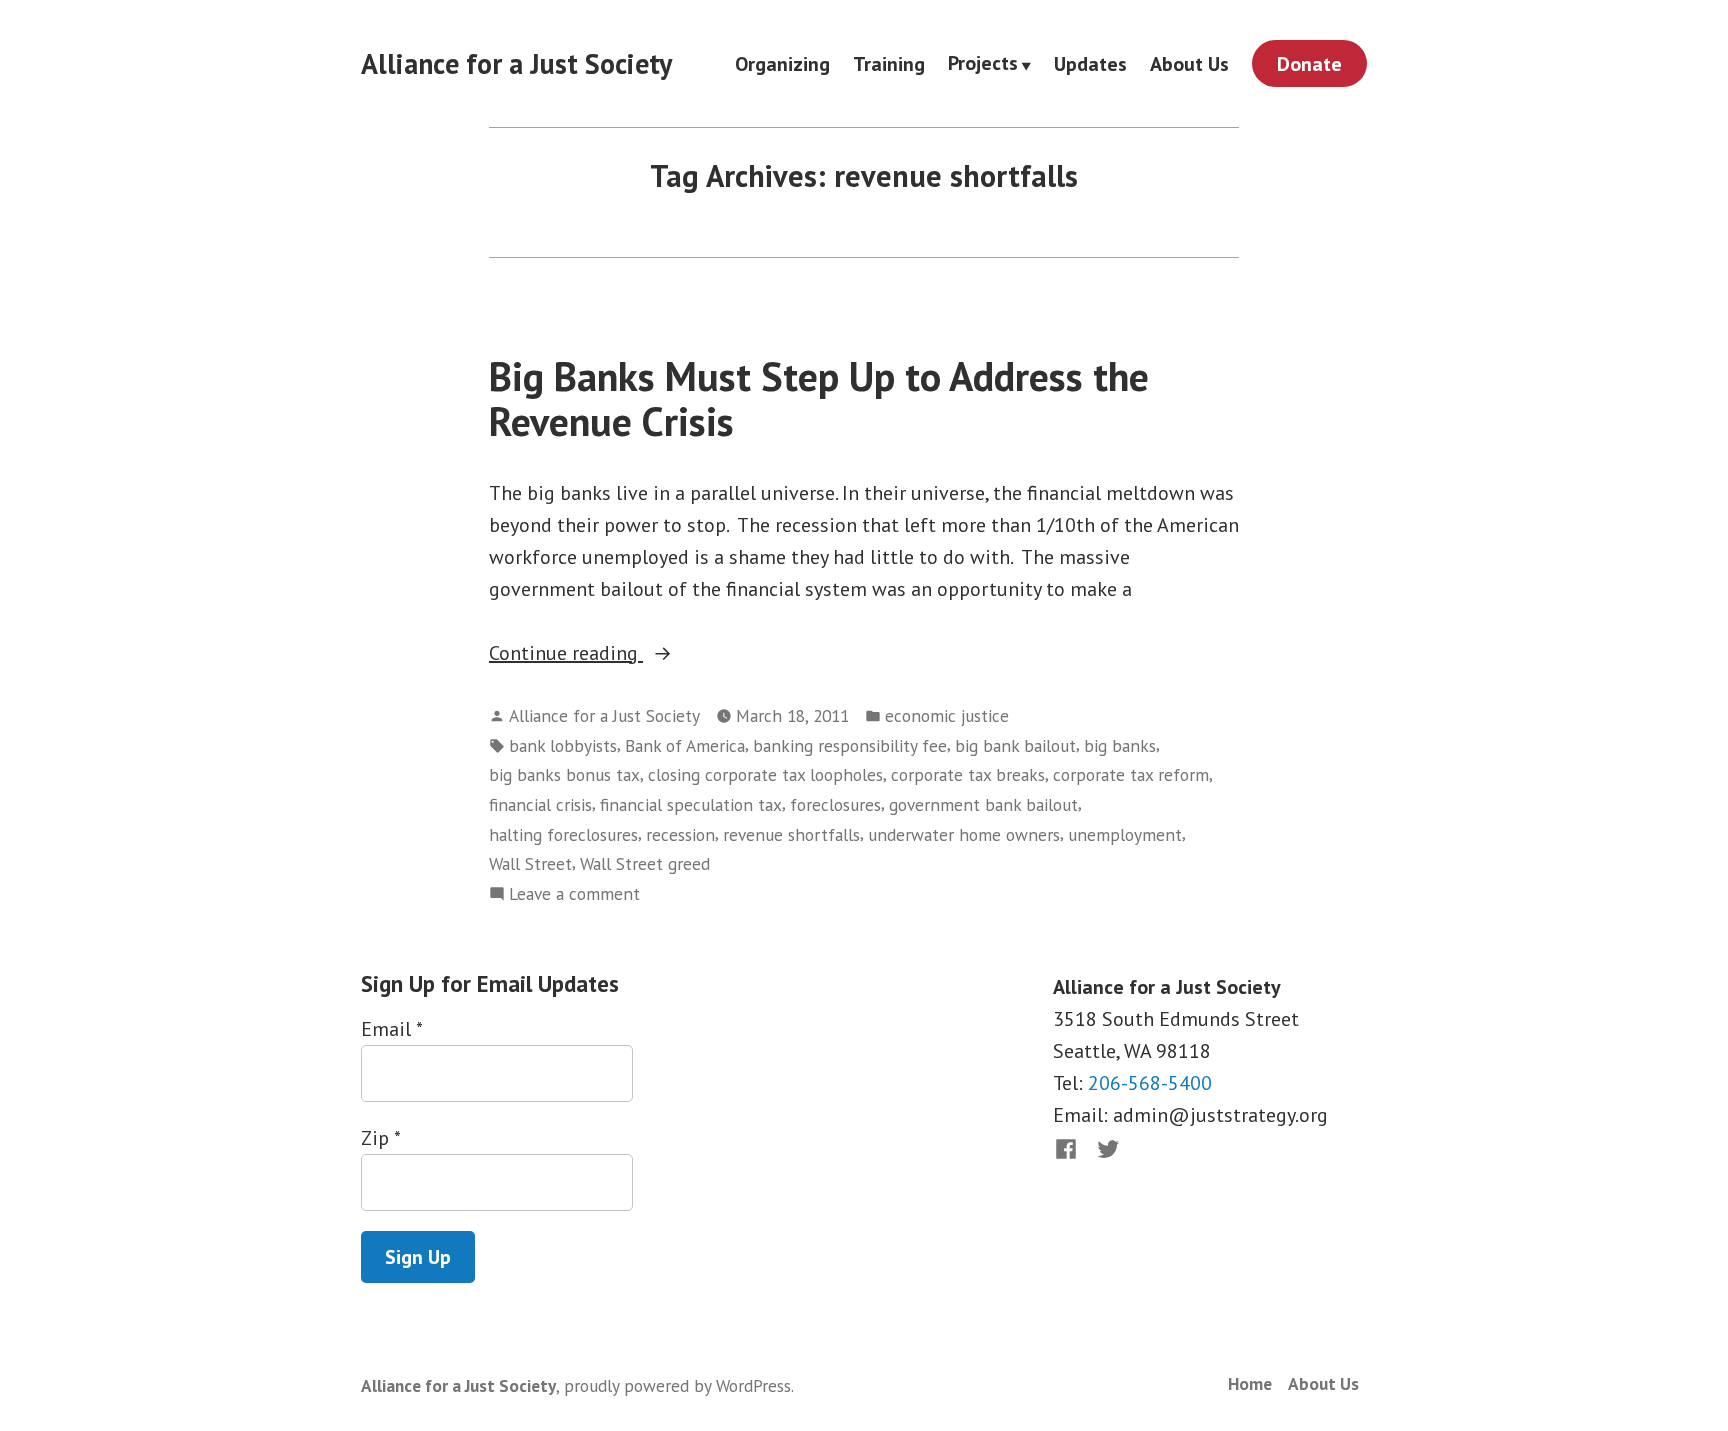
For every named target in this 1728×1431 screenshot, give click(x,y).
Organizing (782, 63)
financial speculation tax (691, 804)
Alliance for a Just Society (516, 63)
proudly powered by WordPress (677, 1385)
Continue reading (602, 654)
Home (1250, 1383)
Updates (1090, 63)
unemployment (1125, 834)
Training (889, 63)
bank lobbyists (563, 745)
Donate (1309, 64)
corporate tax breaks (968, 774)
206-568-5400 (1150, 1083)
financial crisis (540, 804)
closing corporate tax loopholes (765, 774)
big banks (1120, 745)
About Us (1189, 63)
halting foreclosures (563, 834)
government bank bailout (983, 804)
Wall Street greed (645, 863)
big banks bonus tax (564, 774)
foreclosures (835, 804)
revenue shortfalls (791, 834)
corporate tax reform (1131, 774)
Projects (983, 64)
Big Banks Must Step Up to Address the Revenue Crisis (819, 398)
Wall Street (530, 863)
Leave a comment (574, 894)
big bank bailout (1015, 745)
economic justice (947, 715)
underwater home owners (964, 834)
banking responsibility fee (850, 745)
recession (680, 834)
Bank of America (685, 745)
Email (391, 1029)
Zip (380, 1138)
